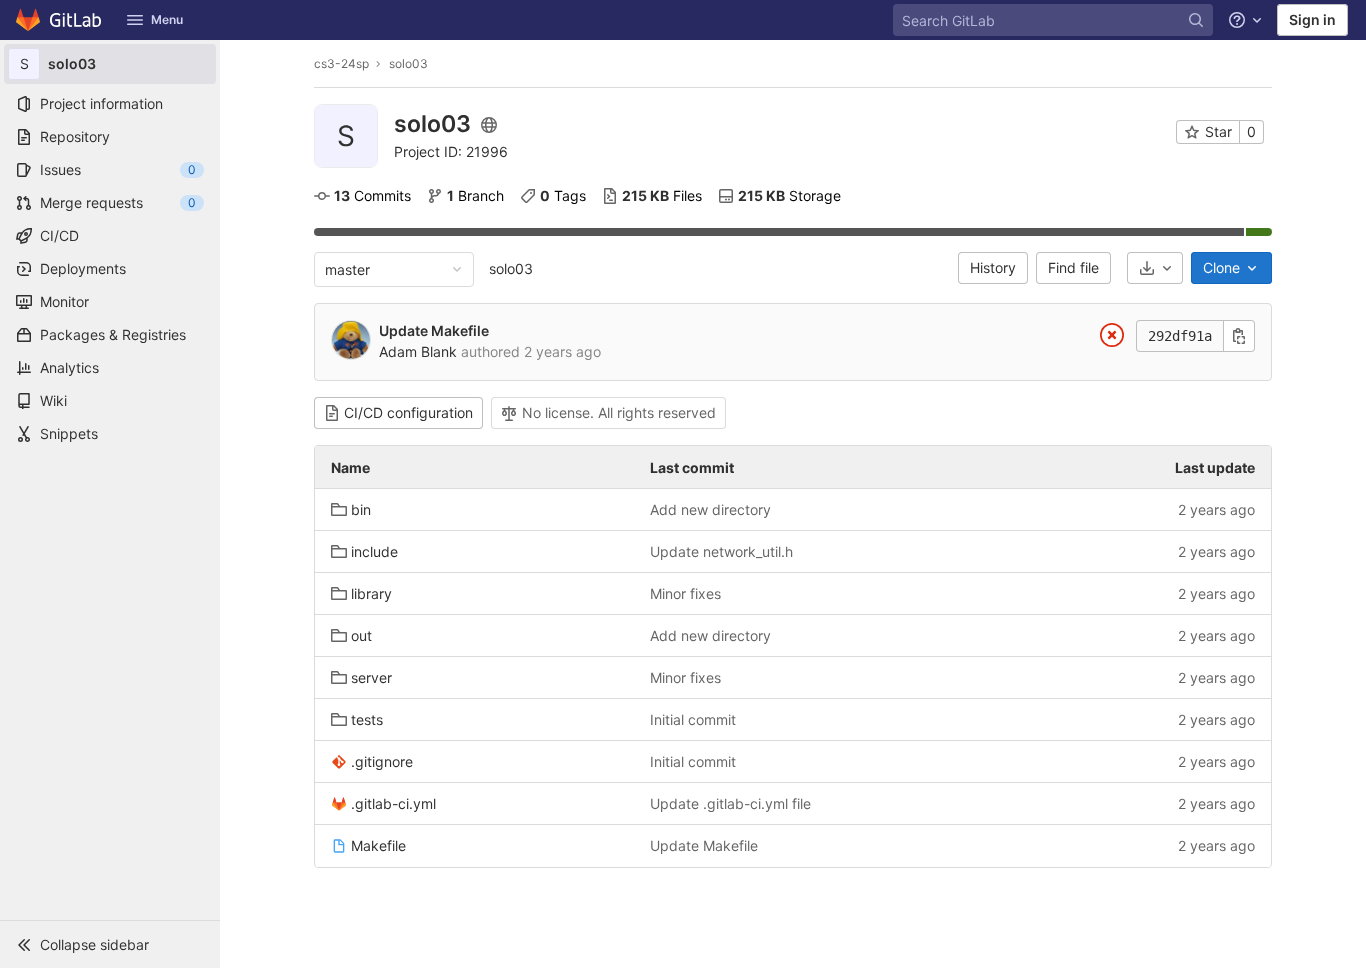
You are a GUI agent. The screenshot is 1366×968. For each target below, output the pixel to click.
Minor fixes (685, 593)
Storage (789, 195)
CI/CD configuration (408, 412)
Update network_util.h (721, 551)
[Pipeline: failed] (1112, 338)
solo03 (511, 268)
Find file (1073, 267)
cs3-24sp (341, 63)
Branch (475, 195)
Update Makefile (434, 330)
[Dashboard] (59, 20)
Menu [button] (167, 19)
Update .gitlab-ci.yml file (730, 803)
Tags (563, 195)
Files (662, 195)
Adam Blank (418, 351)
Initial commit (693, 719)
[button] (110, 944)
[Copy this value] (1239, 336)
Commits (372, 195)
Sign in (1312, 19)
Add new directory (710, 509)
